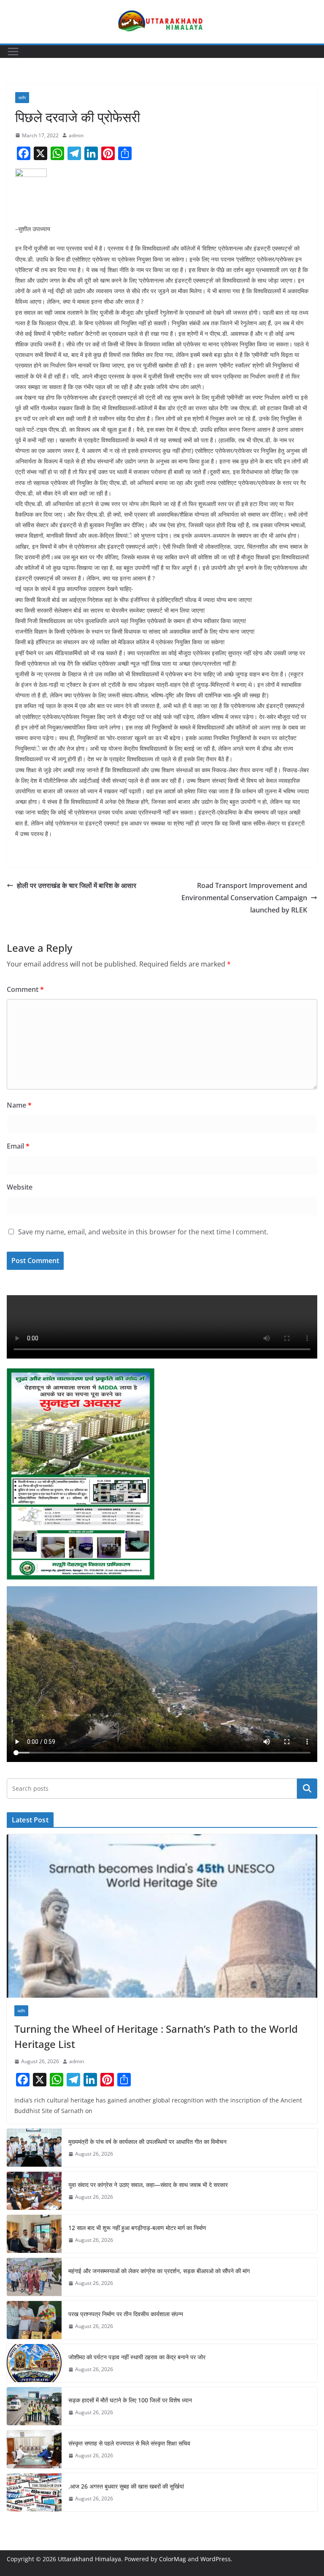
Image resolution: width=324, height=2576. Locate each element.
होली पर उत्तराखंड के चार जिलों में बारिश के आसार (77, 885)
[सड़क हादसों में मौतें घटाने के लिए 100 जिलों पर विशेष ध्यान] (34, 2406)
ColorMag (173, 2559)
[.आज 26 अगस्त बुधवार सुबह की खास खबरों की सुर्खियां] (34, 2492)
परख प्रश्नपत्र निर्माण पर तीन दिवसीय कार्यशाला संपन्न (126, 2314)
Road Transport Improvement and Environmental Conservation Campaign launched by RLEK (244, 898)
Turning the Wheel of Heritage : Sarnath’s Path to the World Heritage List (156, 2036)
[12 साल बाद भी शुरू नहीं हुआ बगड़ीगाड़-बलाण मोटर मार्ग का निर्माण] (34, 2234)
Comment (25, 989)
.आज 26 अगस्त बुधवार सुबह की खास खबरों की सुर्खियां (126, 2486)
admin (76, 135)
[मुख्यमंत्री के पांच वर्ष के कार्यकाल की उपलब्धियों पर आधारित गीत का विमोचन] (34, 2148)
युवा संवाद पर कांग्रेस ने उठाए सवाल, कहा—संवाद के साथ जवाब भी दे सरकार (148, 2185)
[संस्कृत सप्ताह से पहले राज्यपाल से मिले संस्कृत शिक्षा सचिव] (34, 2449)
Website (20, 1187)
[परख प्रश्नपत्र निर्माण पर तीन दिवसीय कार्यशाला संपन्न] (34, 2320)
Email (18, 1146)
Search (307, 1789)
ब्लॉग (22, 98)
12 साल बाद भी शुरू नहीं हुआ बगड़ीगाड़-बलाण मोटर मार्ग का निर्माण (137, 2228)
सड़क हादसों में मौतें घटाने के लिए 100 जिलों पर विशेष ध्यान (130, 2400)
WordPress (216, 2559)
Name (19, 1105)
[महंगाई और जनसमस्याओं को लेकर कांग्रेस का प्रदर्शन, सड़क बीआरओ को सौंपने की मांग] (34, 2277)
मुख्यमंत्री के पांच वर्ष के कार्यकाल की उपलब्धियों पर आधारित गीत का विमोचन (147, 2142)
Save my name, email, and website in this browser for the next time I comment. (143, 1232)
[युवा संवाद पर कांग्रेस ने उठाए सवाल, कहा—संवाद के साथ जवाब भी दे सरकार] (34, 2191)
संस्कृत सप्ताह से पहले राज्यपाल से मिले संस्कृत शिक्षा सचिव (129, 2443)
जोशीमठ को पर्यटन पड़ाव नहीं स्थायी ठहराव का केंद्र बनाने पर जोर (137, 2357)
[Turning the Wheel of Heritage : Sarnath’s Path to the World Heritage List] (162, 1916)
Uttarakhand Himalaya (89, 2559)
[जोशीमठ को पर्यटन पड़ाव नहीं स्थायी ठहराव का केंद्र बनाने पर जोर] (34, 2363)
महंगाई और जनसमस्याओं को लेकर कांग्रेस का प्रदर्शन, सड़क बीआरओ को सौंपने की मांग (159, 2271)
